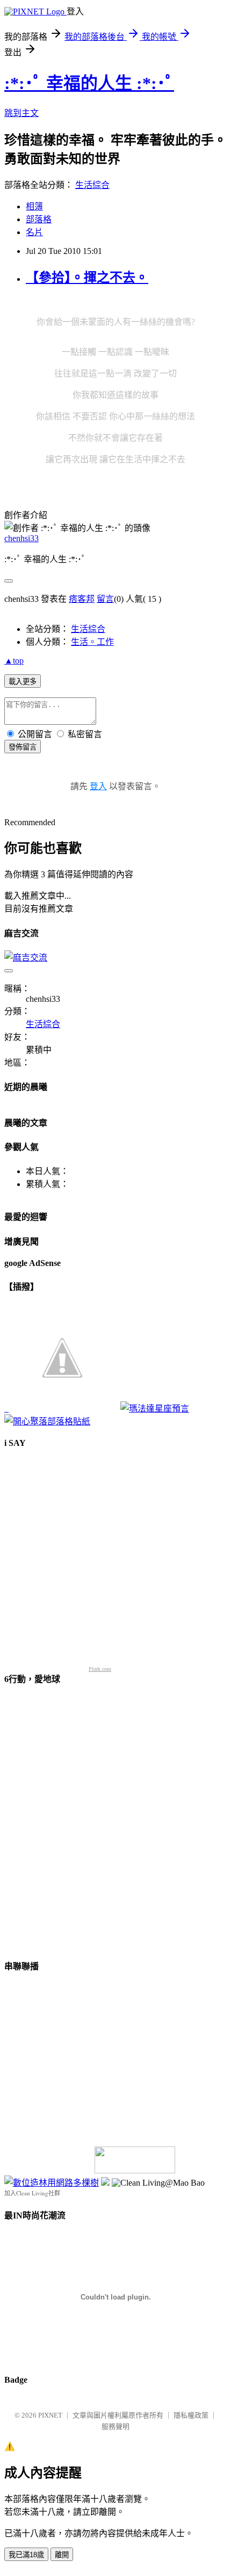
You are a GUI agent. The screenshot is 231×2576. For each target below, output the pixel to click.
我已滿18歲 (26, 2555)
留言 (105, 599)
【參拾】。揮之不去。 (87, 278)
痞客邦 (82, 599)
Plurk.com (100, 1669)
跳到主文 (21, 113)
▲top (14, 661)
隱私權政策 (191, 2415)
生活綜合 (92, 185)
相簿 (34, 206)
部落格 (39, 219)
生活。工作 (92, 642)
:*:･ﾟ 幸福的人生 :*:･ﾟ (89, 83)
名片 (34, 232)
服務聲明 (115, 2426)
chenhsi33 (21, 538)
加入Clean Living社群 (32, 2193)
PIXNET (50, 2415)
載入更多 (23, 682)
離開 (62, 2555)
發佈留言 (23, 747)
